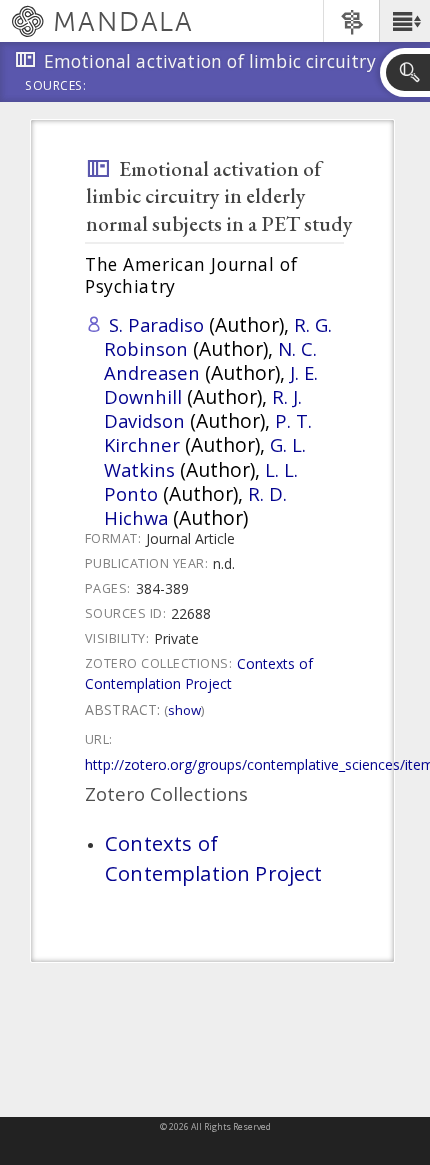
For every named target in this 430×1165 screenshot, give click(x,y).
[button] (404, 21)
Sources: (56, 87)
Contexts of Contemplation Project (199, 673)
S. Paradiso (156, 324)
